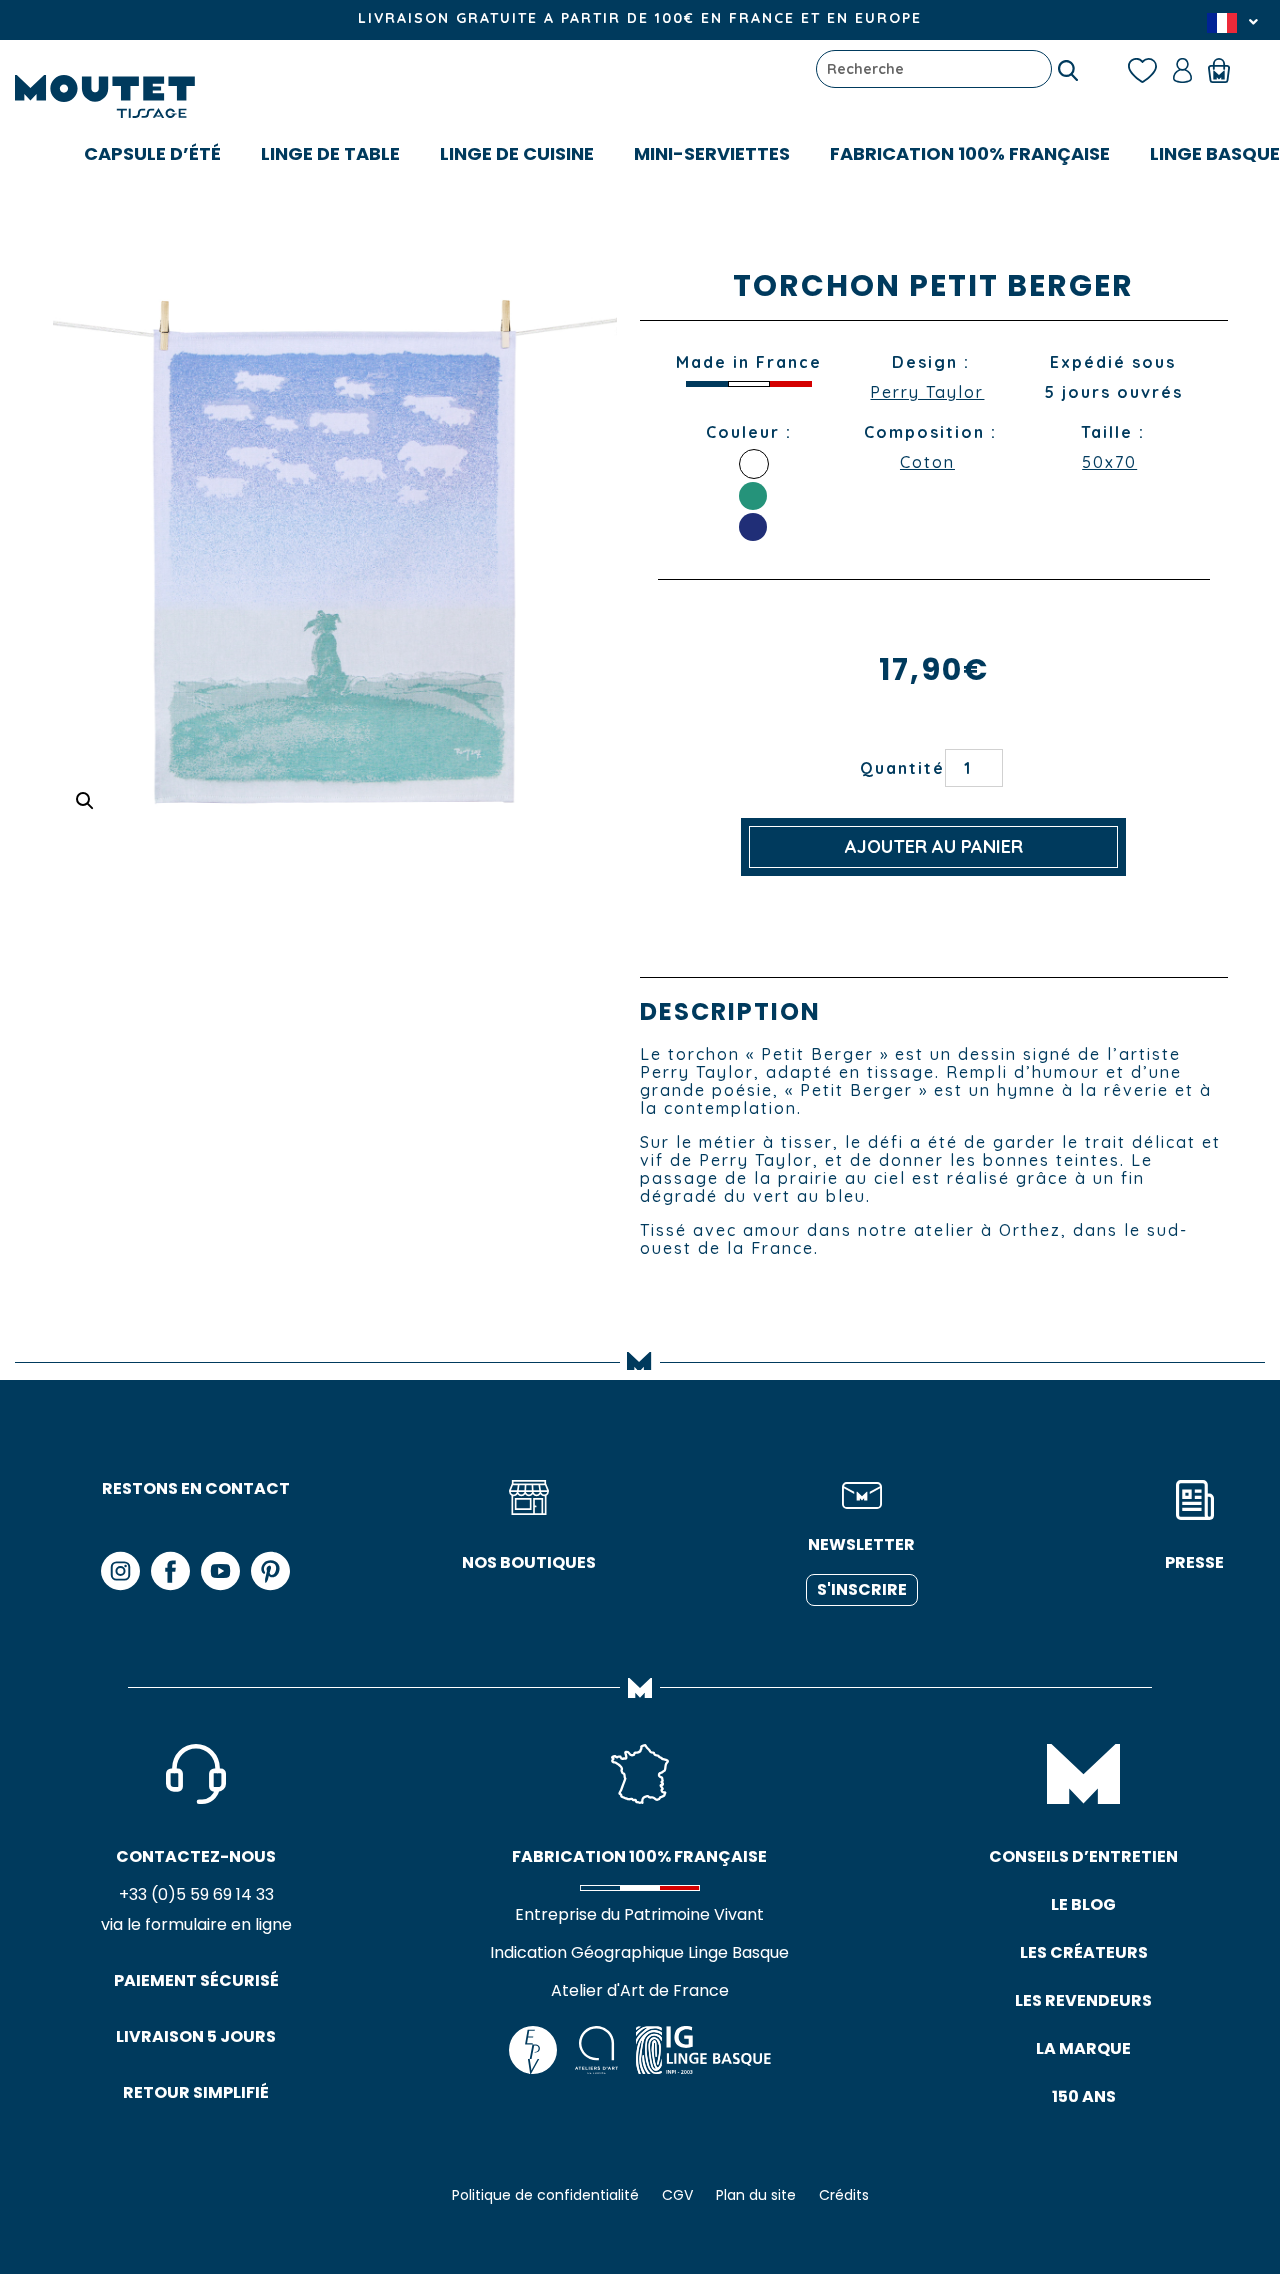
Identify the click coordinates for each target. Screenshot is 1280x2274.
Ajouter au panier (934, 846)
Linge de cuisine (517, 153)
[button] (85, 801)
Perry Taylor (927, 392)
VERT (753, 496)
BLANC (754, 464)
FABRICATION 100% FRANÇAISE (970, 153)
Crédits (844, 2195)
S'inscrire (862, 1589)
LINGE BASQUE (1215, 153)
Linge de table (330, 153)
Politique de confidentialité (545, 2195)
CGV (677, 2195)
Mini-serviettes (712, 153)
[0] (1228, 69)
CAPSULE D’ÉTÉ (152, 153)
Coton (927, 462)
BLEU (753, 527)
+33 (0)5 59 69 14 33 (196, 1894)
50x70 (1109, 462)
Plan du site (756, 2195)
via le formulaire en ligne (196, 1924)
